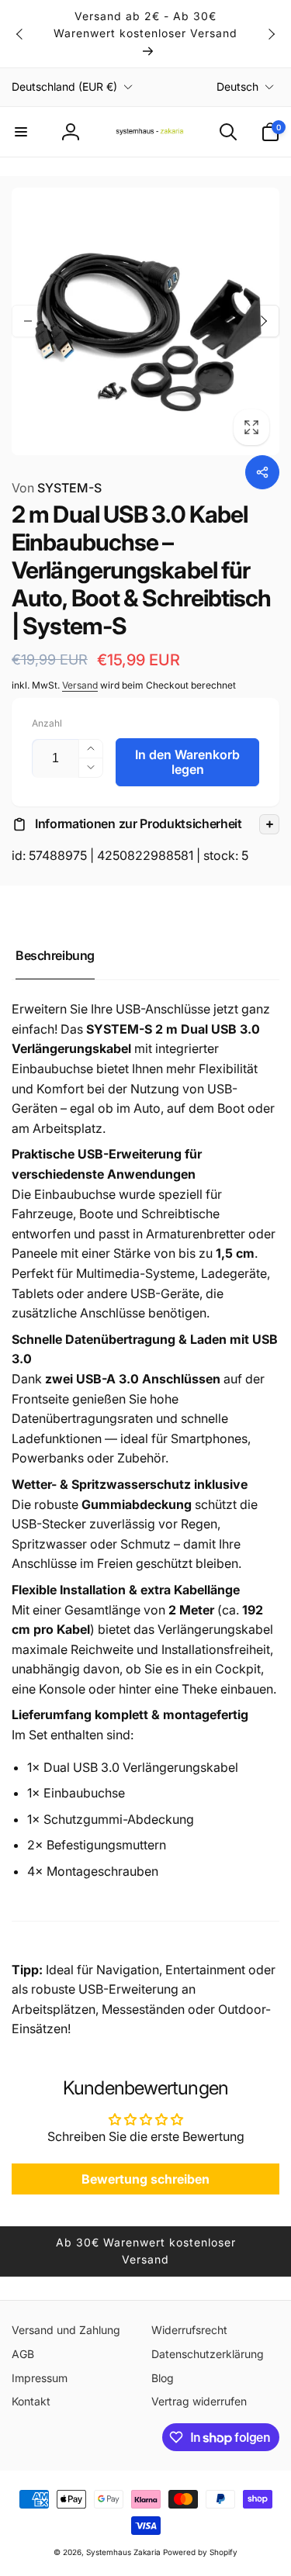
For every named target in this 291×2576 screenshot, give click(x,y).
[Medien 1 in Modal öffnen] (145, 321)
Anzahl (47, 723)
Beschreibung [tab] (55, 955)
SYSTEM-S (57, 488)
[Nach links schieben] (20, 34)
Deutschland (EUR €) (64, 86)
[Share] (262, 472)
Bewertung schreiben (145, 2179)
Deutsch (237, 86)
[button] (21, 132)
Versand (80, 685)
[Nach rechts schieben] (271, 34)
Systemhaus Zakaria (123, 2552)
